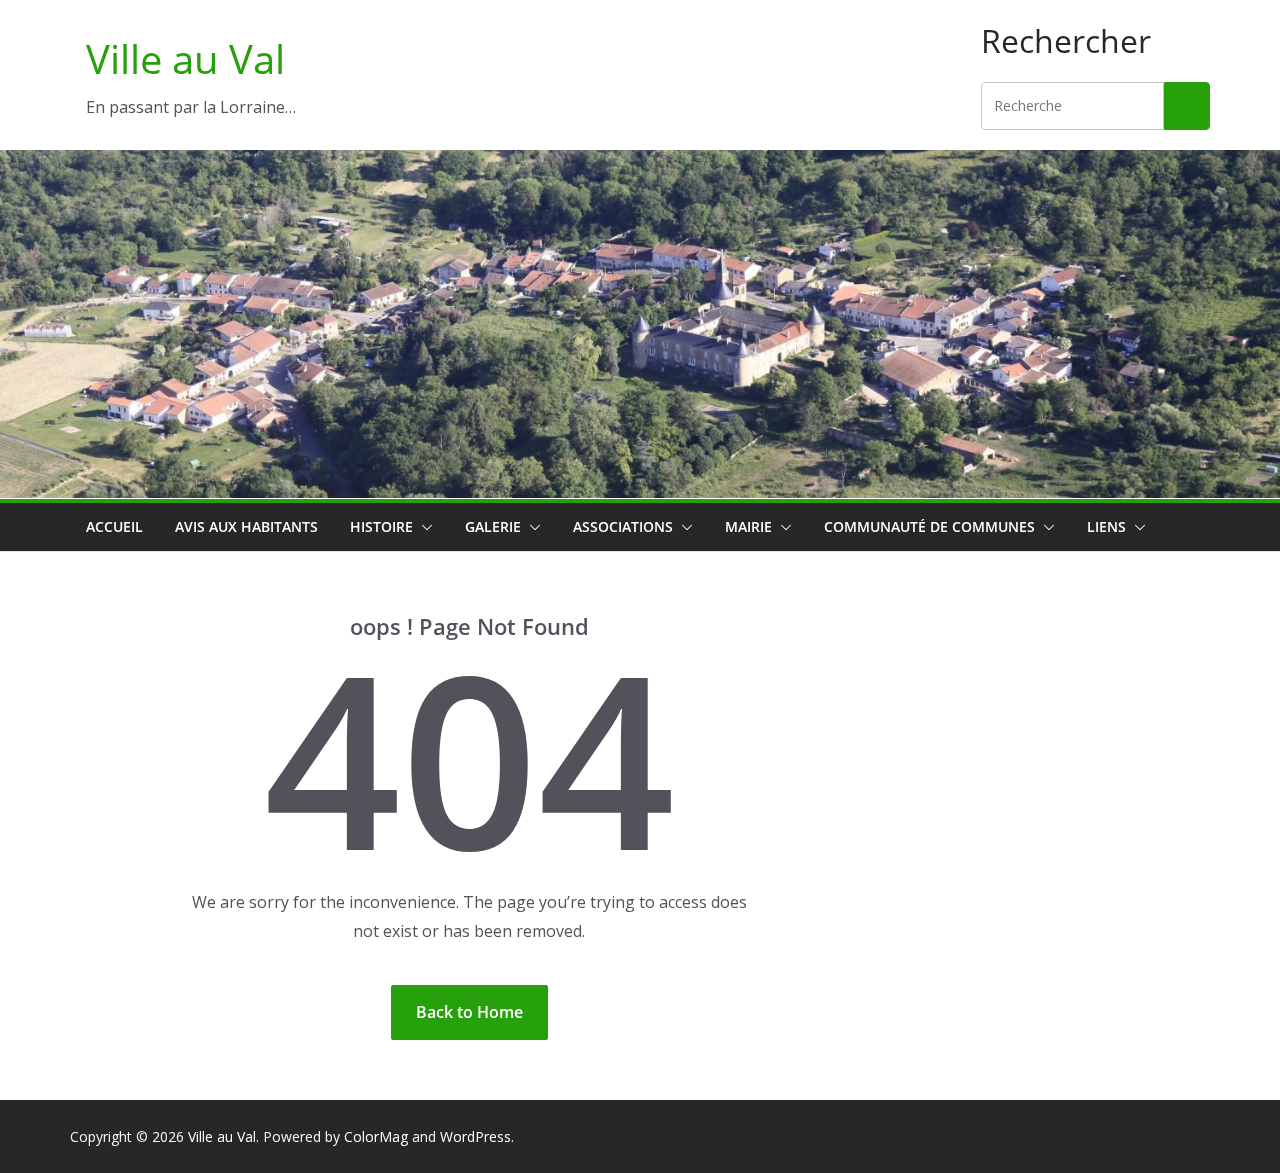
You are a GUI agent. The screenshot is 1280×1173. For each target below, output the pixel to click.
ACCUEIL (114, 526)
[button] (423, 527)
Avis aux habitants (246, 526)
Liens (1106, 526)
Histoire (381, 526)
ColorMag (376, 1136)
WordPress (475, 1136)
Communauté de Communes (929, 526)
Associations (623, 526)
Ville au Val (185, 58)
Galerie (493, 526)
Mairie (748, 526)
